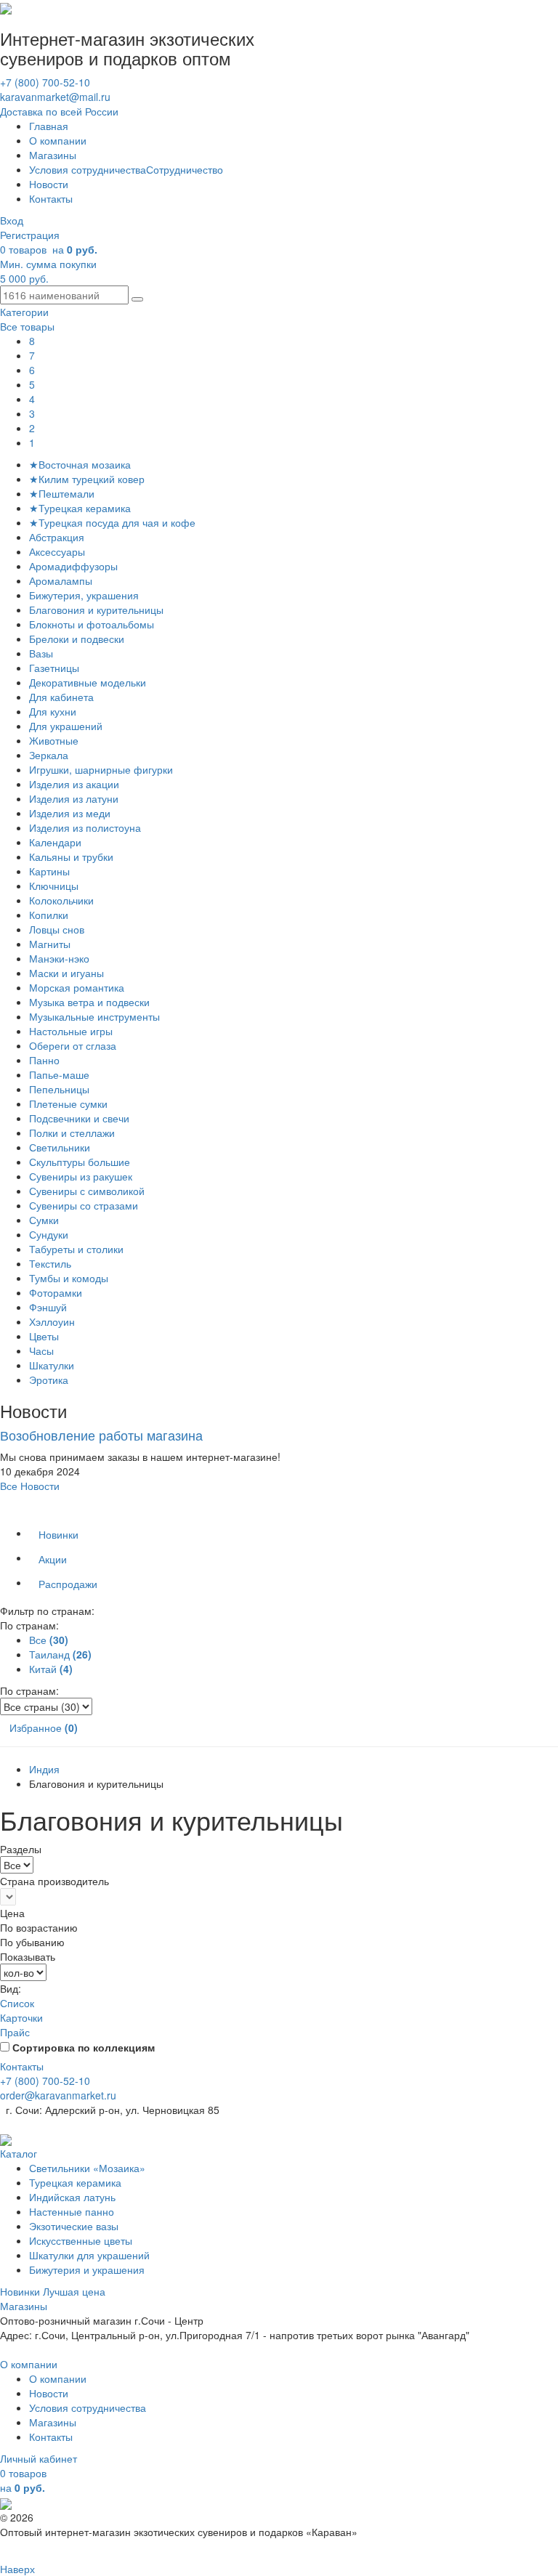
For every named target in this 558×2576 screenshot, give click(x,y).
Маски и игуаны (66, 973)
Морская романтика (77, 987)
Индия (44, 1769)
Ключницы (54, 886)
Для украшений (66, 726)
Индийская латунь (72, 2197)
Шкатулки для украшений (89, 2255)
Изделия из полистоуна (85, 827)
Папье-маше (59, 1074)
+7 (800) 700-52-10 (45, 82)
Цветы (44, 1336)
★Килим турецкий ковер (87, 479)
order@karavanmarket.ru (58, 2095)
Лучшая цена (74, 2291)
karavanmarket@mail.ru (55, 97)
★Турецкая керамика (80, 508)
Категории (24, 312)
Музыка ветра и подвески (89, 1002)
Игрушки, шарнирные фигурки (101, 769)
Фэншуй (48, 1307)
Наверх (17, 2569)
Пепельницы (59, 1089)
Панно (44, 1060)
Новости (49, 184)
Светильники (60, 1147)
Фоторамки (56, 1292)
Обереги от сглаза (73, 1045)
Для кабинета (61, 697)
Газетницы (54, 668)
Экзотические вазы (74, 2226)
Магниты (50, 944)
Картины (49, 871)
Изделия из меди (70, 813)
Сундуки (49, 1234)
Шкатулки (52, 1365)
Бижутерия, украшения (84, 595)
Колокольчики (61, 900)
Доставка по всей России (59, 111)
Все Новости (30, 1486)
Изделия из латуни (74, 798)
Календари (55, 842)
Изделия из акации (74, 784)
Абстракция (57, 537)
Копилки (49, 915)
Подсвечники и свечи (79, 1118)
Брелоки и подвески (77, 639)
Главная (49, 126)
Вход (12, 220)
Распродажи (68, 1584)
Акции (53, 1559)
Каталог (19, 2153)
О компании (58, 140)
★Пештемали (62, 493)
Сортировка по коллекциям (84, 2047)
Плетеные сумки (68, 1103)
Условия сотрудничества (88, 169)
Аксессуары (57, 551)
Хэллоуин (52, 1321)
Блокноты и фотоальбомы (92, 624)
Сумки (44, 1220)
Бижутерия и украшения (87, 2269)
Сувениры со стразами (84, 1205)
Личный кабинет (39, 2458)
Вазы (41, 653)
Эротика (49, 1380)
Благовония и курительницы (96, 609)
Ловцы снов (57, 929)
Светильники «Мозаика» (87, 2168)
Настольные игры (71, 1031)
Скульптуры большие (80, 1162)
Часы (41, 1350)
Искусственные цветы (81, 2240)
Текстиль (50, 1263)
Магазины (53, 155)
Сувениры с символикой (87, 1191)
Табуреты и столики (76, 1249)
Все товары (27, 326)
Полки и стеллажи (72, 1133)
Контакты (51, 198)
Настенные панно (72, 2211)
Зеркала (49, 755)
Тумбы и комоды (69, 1278)
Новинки (58, 1534)
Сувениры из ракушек (81, 1176)
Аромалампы (61, 580)
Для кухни (53, 711)
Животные (54, 740)
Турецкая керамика (75, 2182)
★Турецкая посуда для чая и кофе (112, 522)
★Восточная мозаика (80, 464)
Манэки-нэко (59, 958)
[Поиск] (137, 299)
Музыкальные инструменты (94, 1016)
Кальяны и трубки (71, 856)
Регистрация (30, 235)
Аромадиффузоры (73, 566)
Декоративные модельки (88, 682)
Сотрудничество (185, 169)
